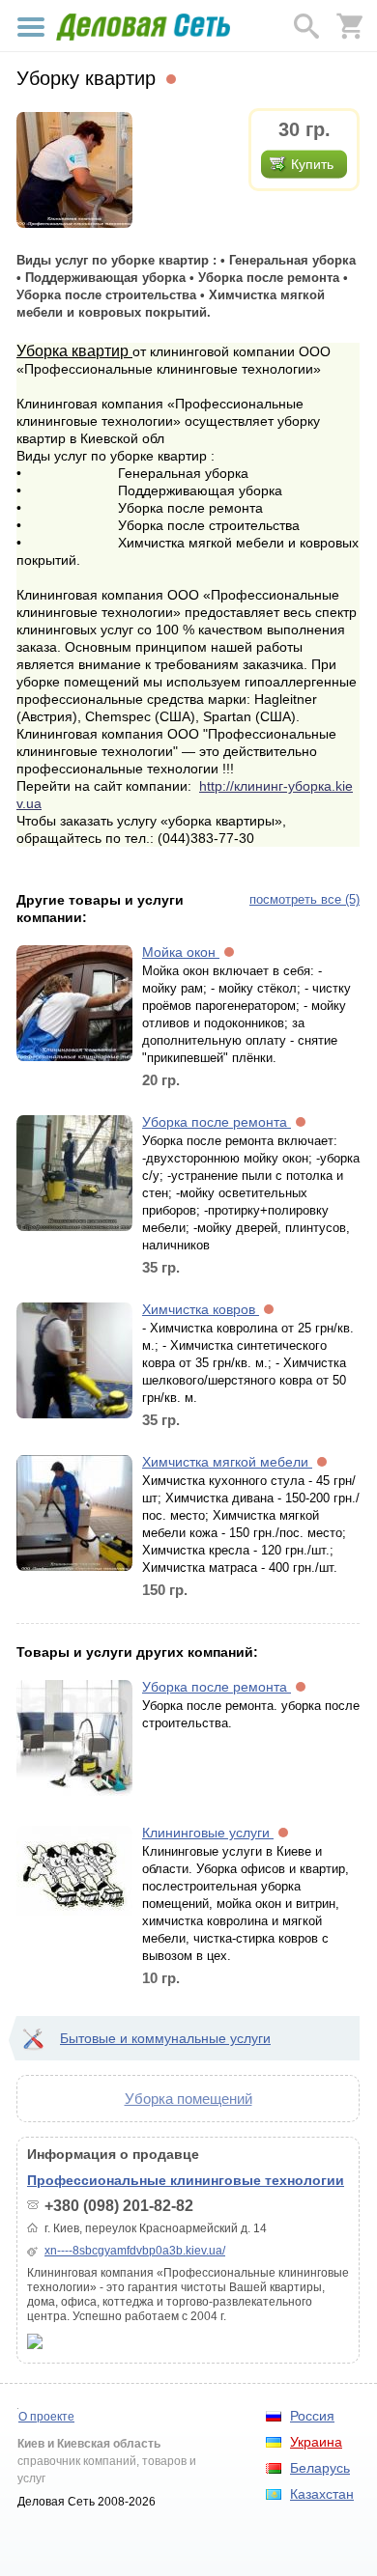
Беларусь (320, 2468)
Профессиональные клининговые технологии (186, 2180)
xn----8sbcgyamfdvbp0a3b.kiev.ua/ (135, 2251)
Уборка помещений (188, 2099)
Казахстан (322, 2494)
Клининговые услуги (208, 1833)
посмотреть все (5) (304, 899)
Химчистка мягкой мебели (227, 1462)
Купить (312, 164)
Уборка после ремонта (217, 1122)
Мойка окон (181, 952)
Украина (316, 2442)
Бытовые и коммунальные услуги (165, 2038)
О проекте (46, 2417)
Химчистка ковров (201, 1309)
